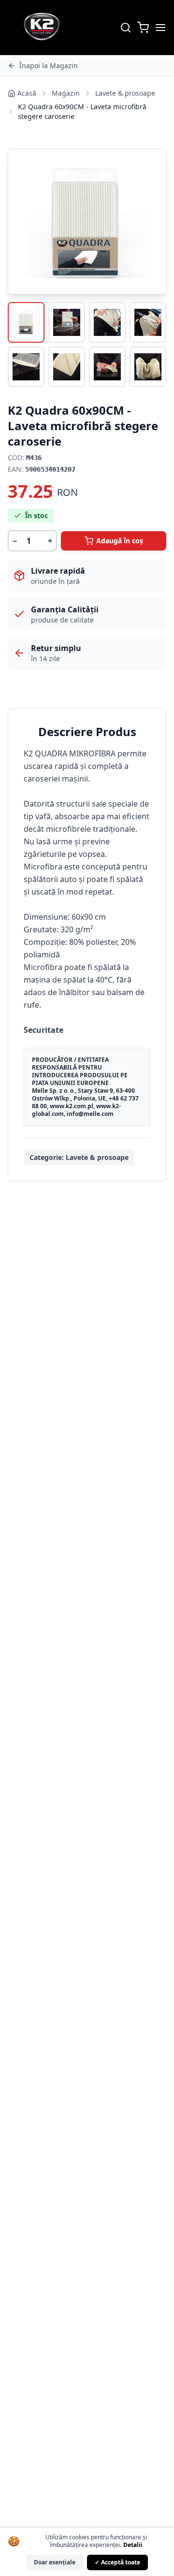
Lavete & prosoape (125, 93)
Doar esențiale (55, 2562)
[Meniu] (160, 28)
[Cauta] (126, 28)
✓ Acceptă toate (117, 2562)
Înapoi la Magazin (49, 65)
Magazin (66, 93)
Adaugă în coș (120, 541)
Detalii (133, 2545)
